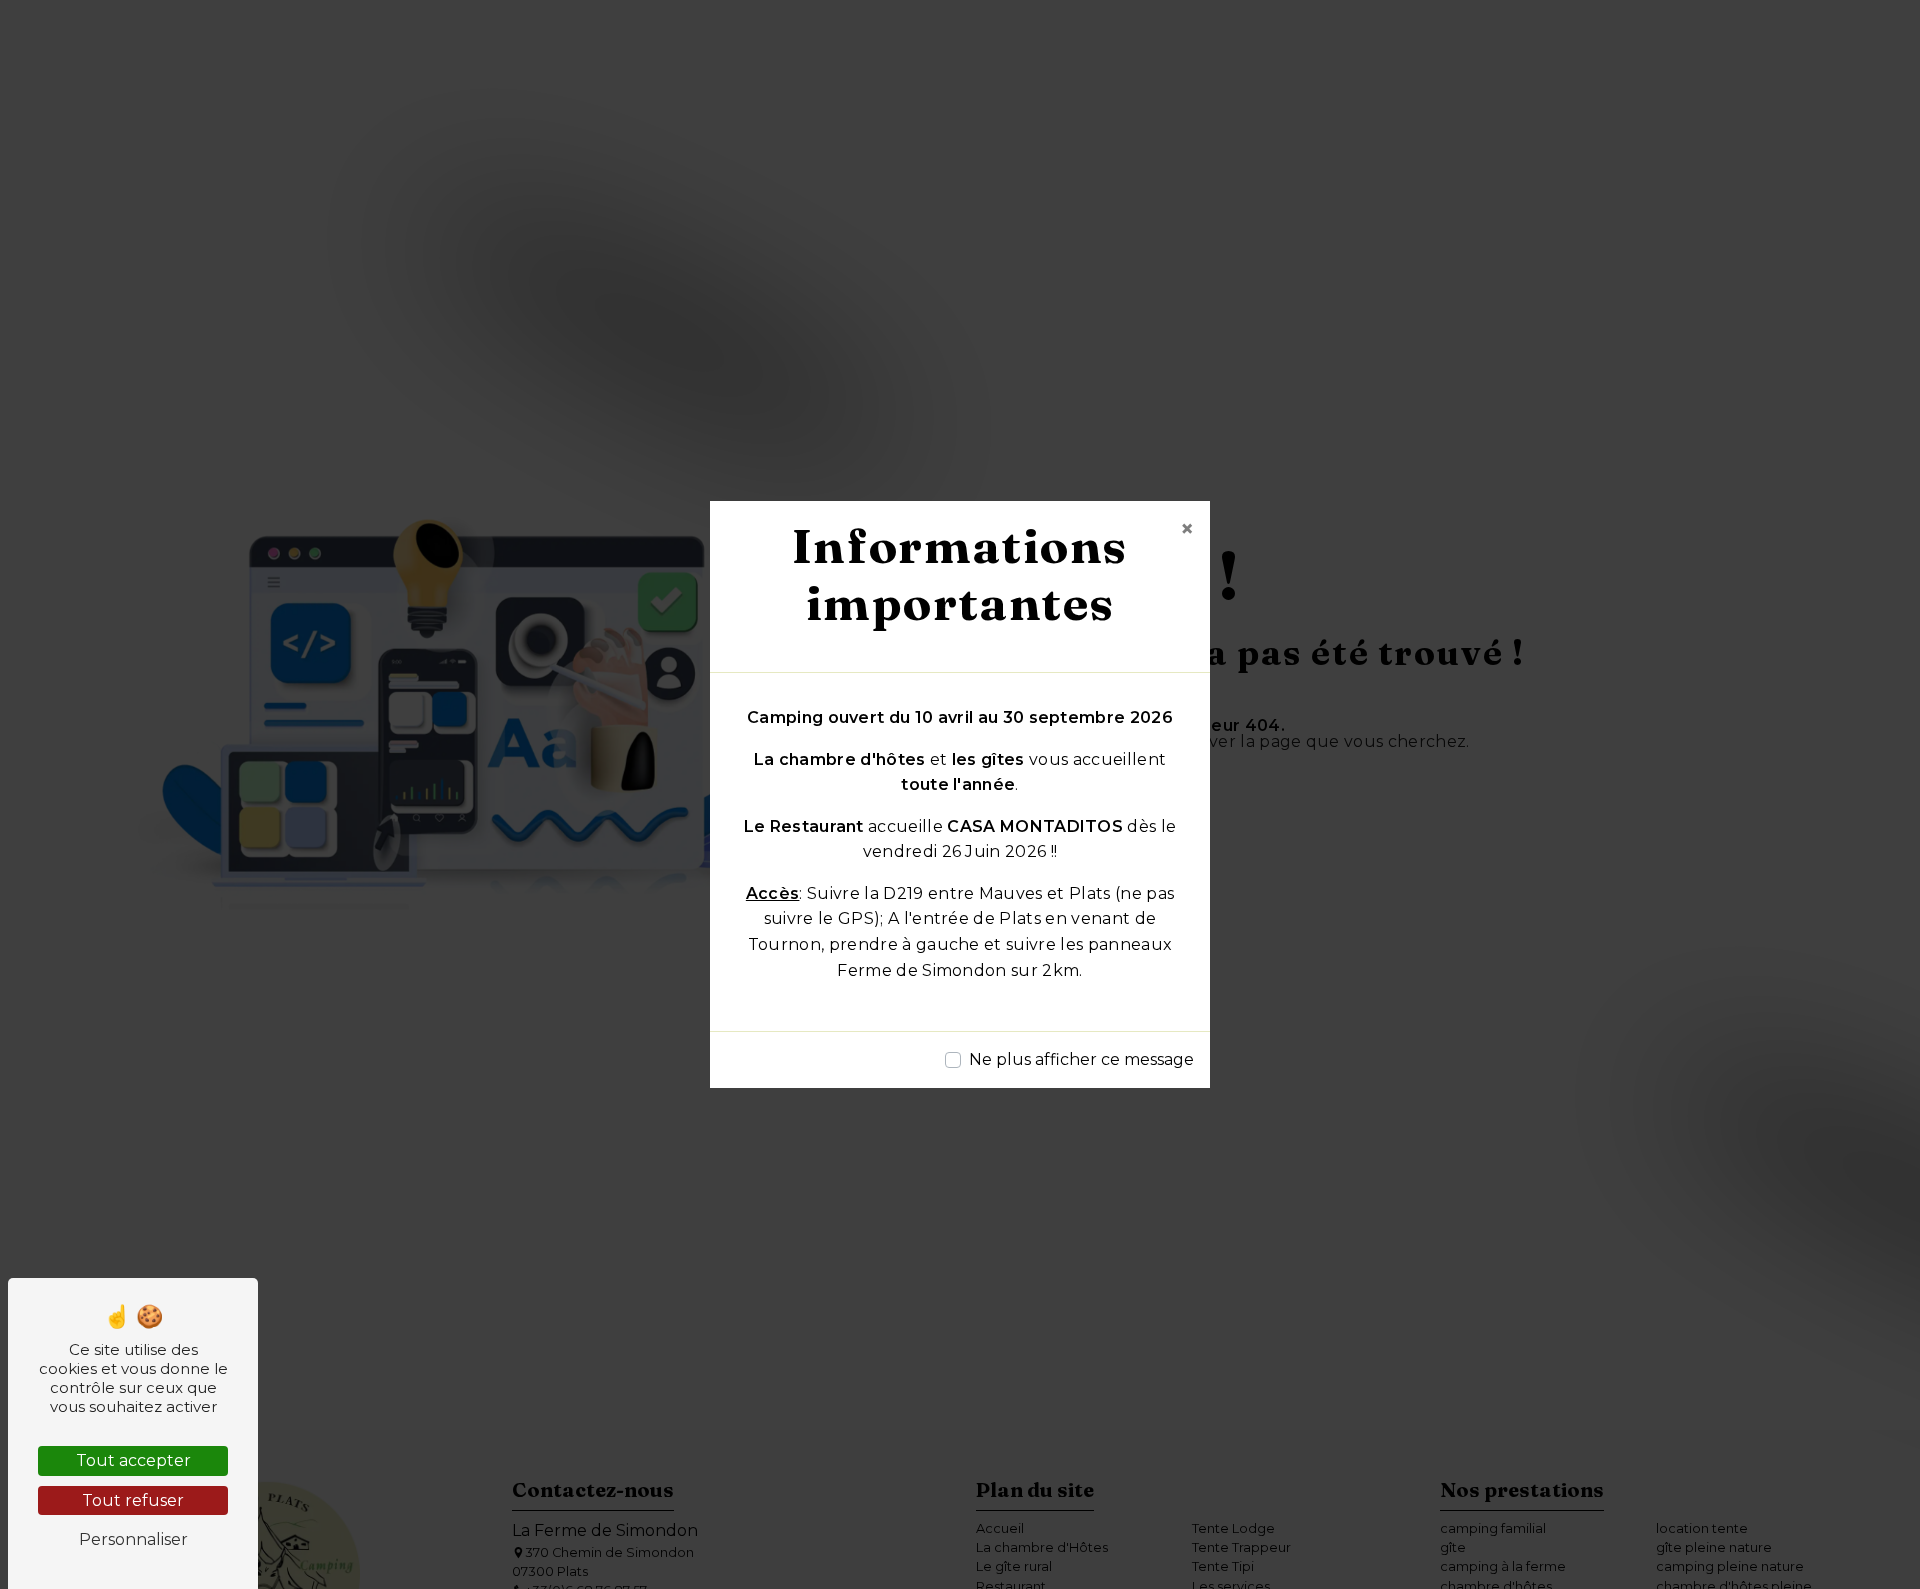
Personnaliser (133, 1539)
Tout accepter (133, 1460)
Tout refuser (133, 1500)
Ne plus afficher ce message (1081, 1059)
